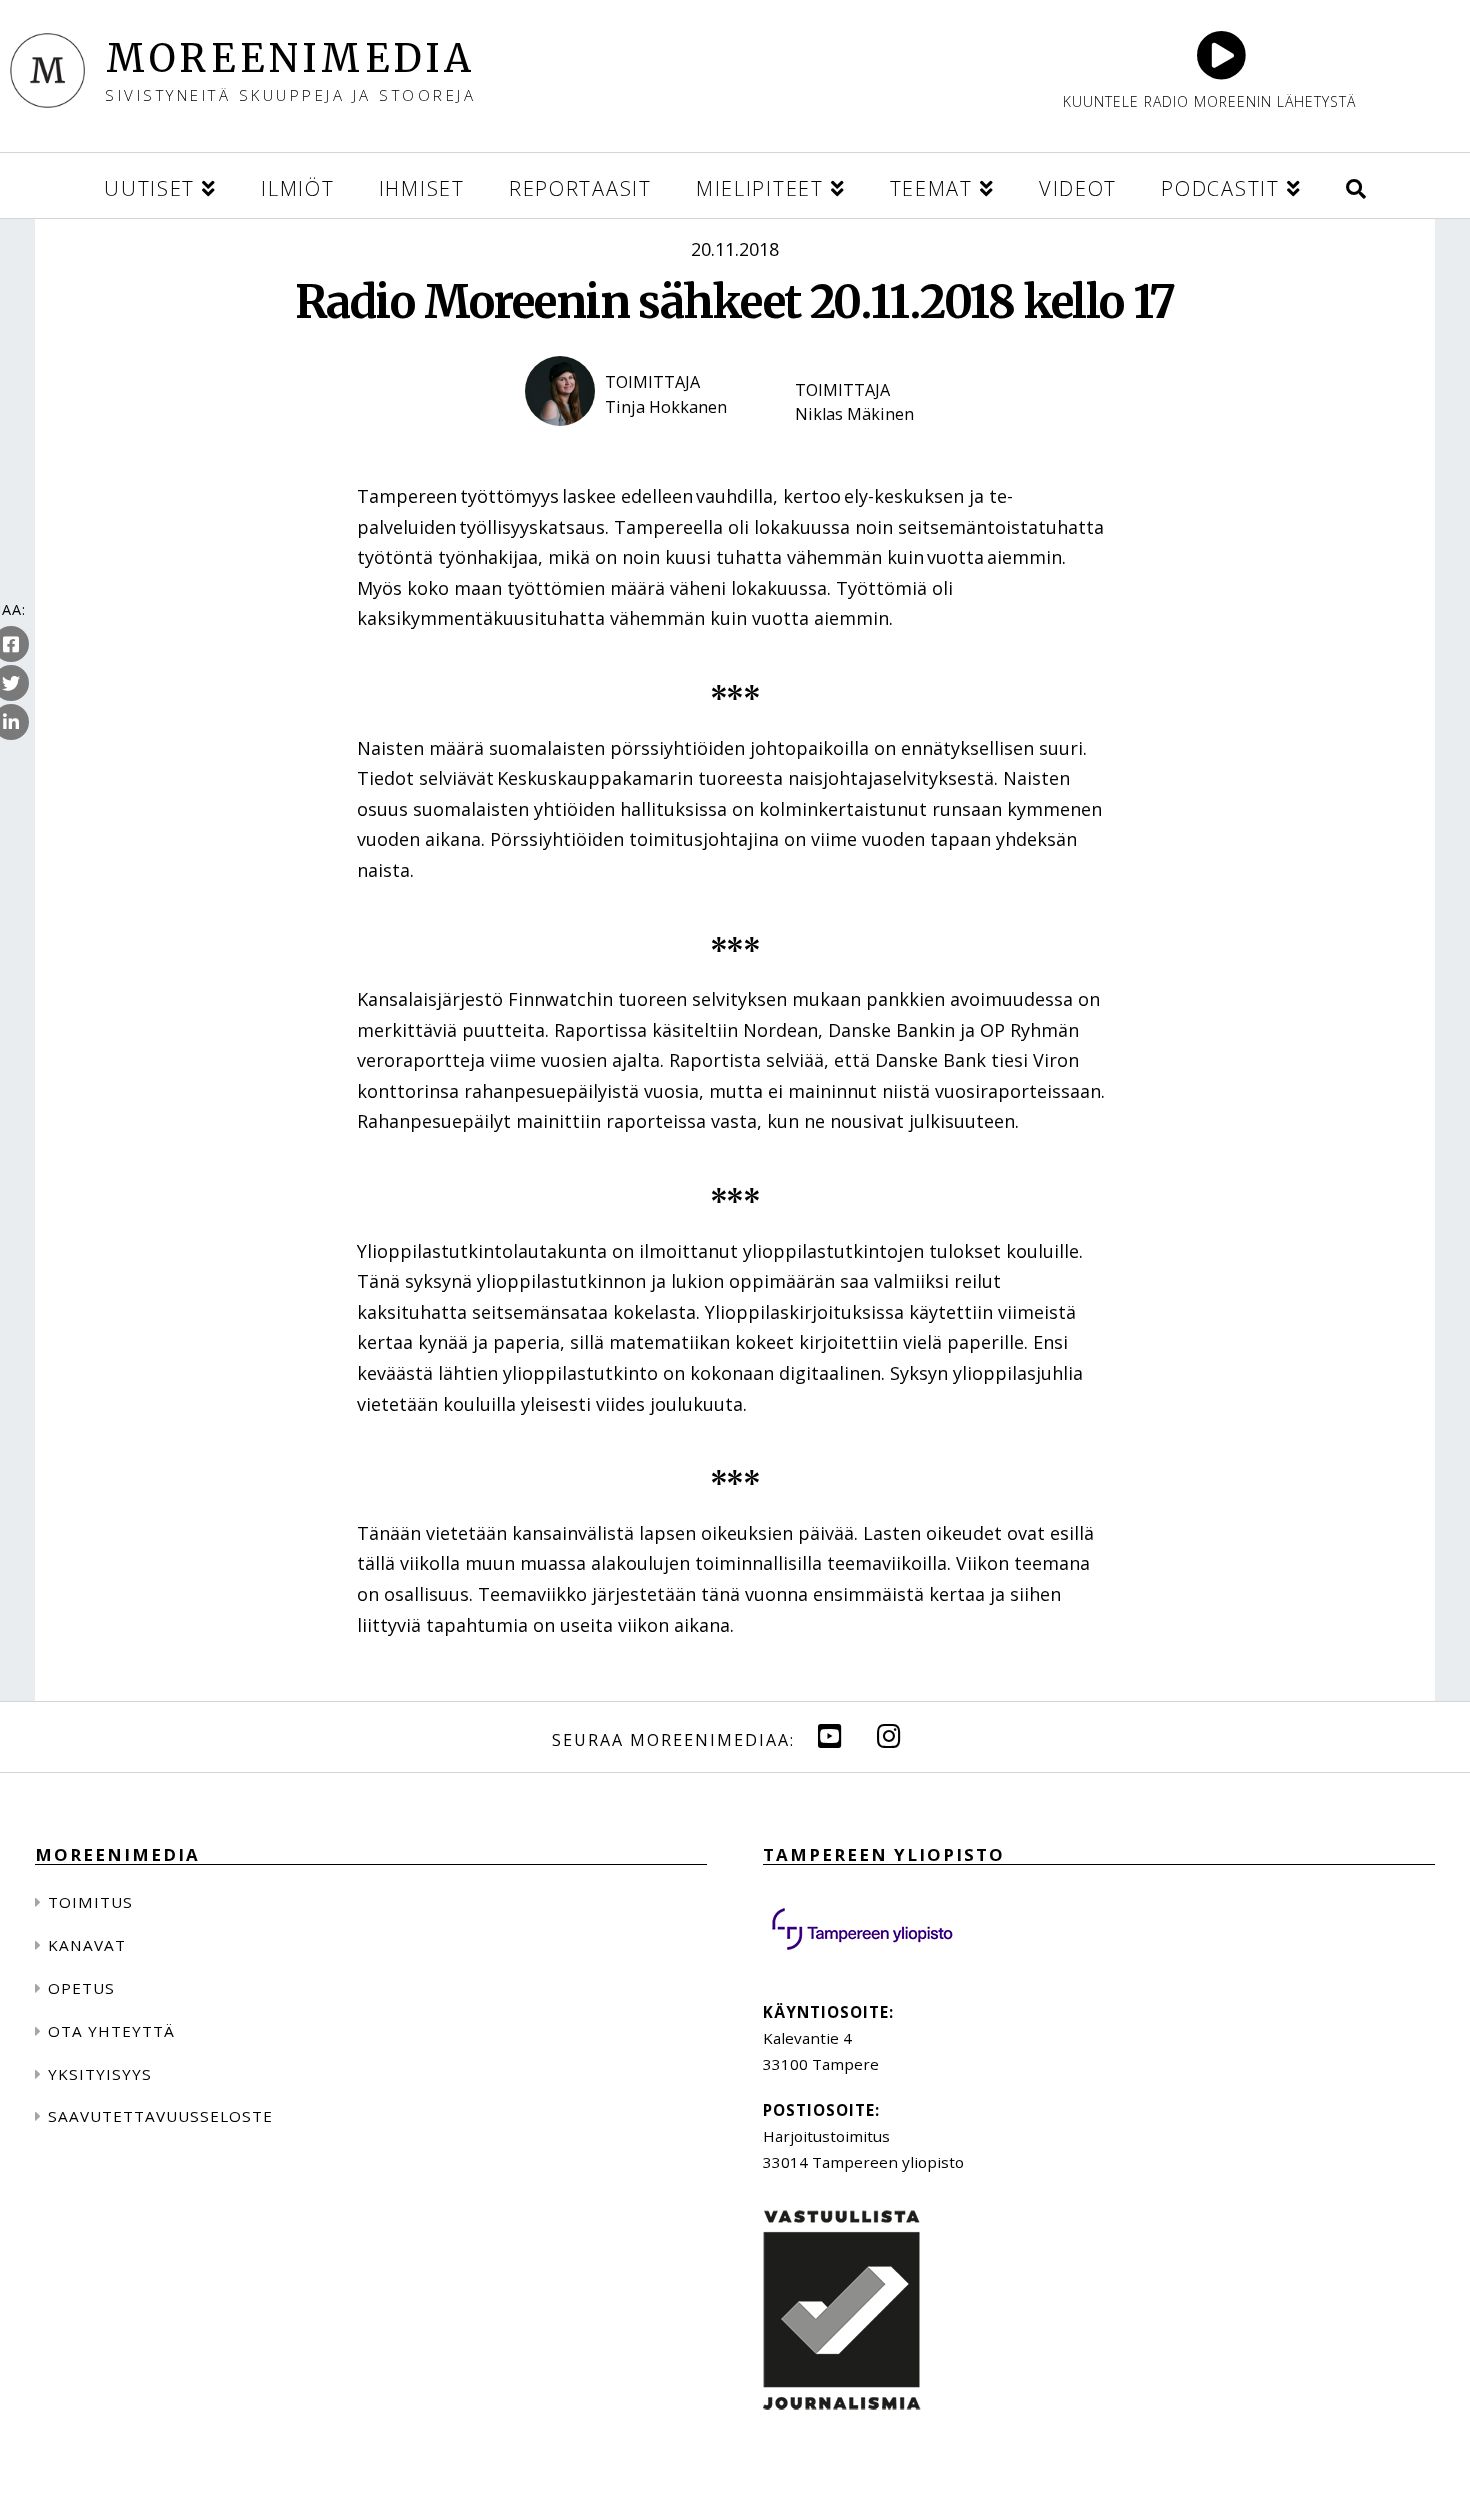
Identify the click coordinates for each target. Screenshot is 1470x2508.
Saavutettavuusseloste (160, 2116)
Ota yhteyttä (111, 2031)
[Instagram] (889, 1735)
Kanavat (87, 1945)
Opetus (81, 1988)
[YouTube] (830, 1735)
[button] (1356, 185)
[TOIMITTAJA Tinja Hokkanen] (640, 443)
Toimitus (90, 1902)
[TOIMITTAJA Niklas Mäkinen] (865, 443)
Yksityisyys (100, 2074)
